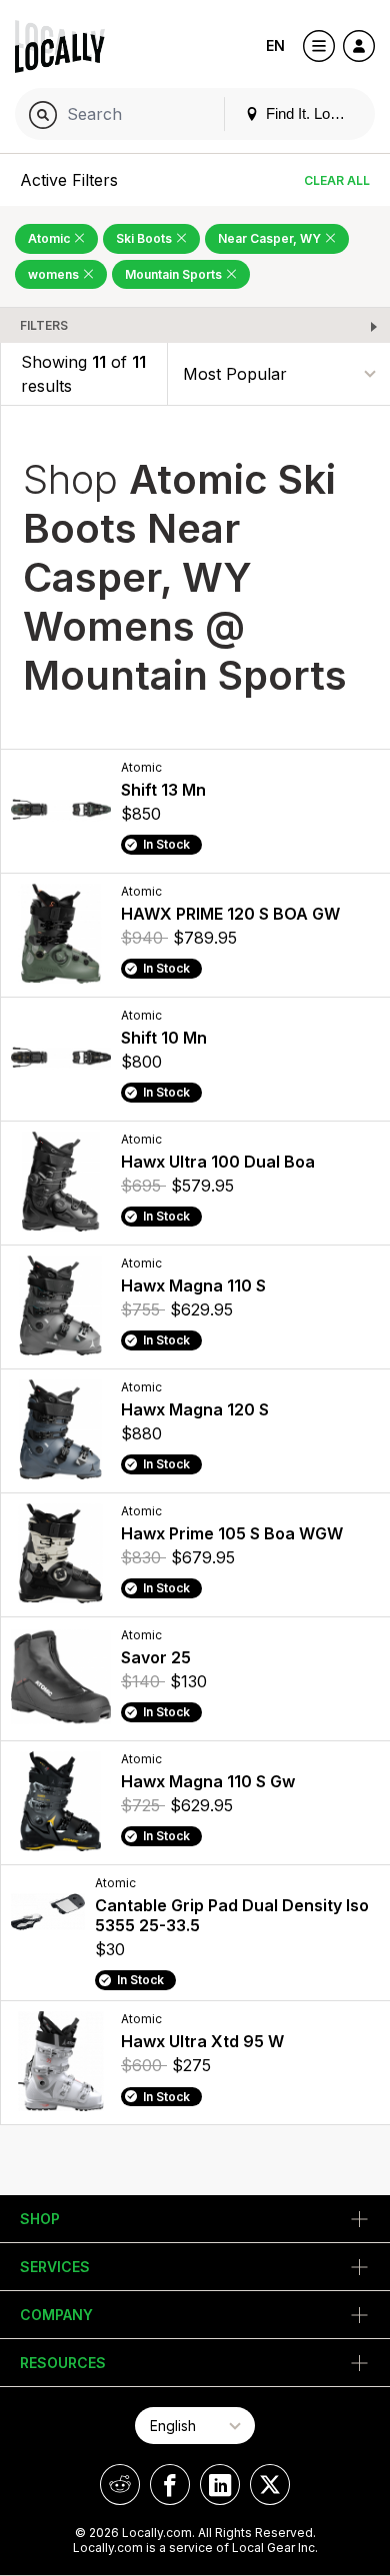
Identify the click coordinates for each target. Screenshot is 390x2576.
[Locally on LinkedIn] (220, 2485)
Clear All (337, 180)
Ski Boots (145, 238)
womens (55, 274)
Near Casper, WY (271, 238)
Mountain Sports (175, 274)
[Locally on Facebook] (170, 2485)
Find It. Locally (311, 113)
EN (275, 45)
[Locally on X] (270, 2485)
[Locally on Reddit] (120, 2485)
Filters (44, 325)
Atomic (50, 238)
